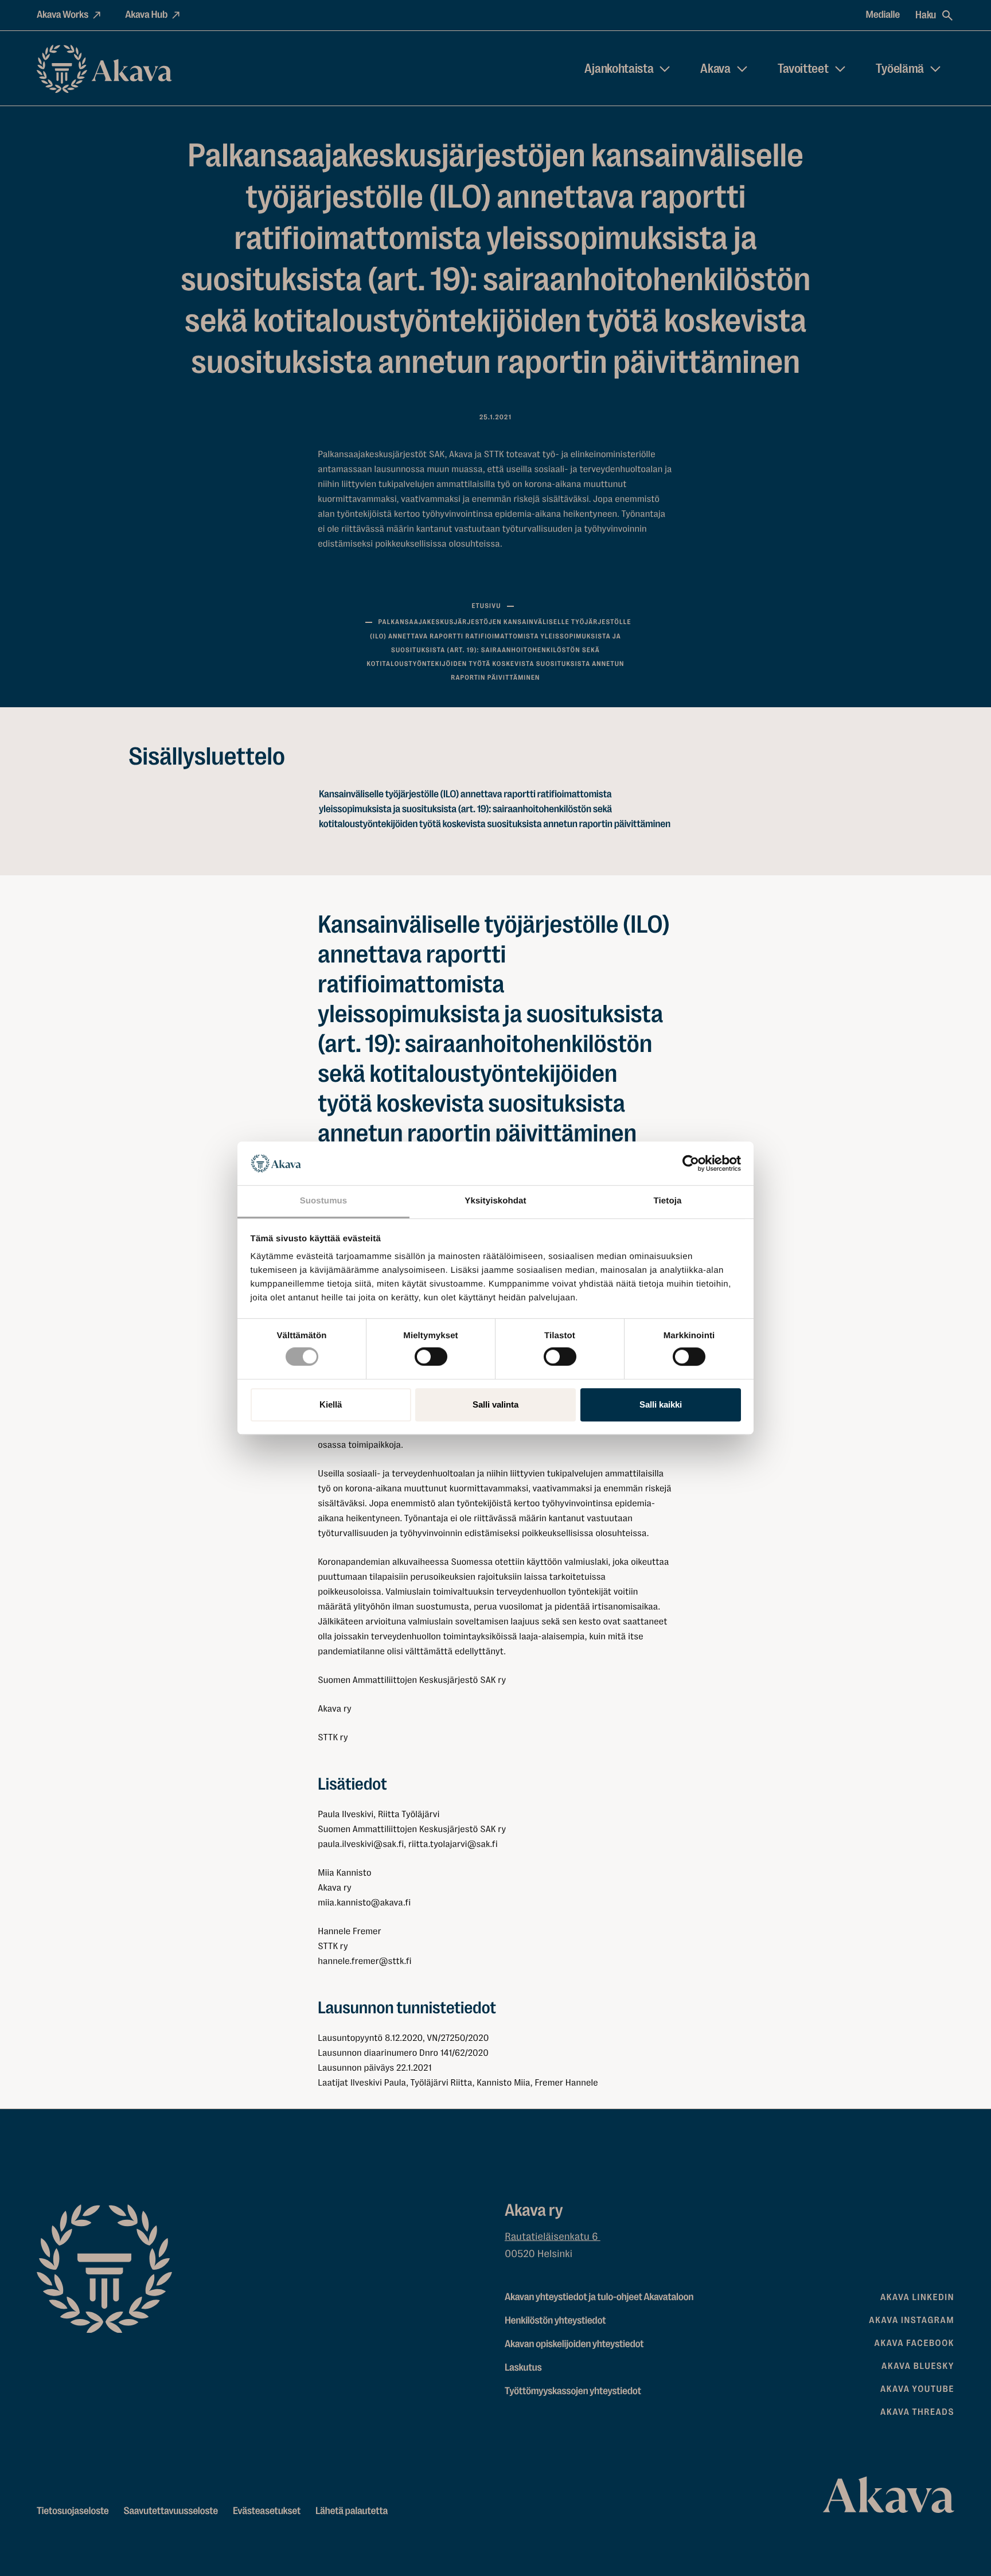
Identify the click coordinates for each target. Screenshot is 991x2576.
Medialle (883, 15)
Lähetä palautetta (352, 2511)
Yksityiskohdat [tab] (495, 1201)
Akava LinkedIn (917, 2297)
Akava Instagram (912, 2320)
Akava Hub (146, 15)
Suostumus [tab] (324, 1201)
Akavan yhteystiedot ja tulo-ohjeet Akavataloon (599, 2297)
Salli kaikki (661, 1404)
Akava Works (63, 15)
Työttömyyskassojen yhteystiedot (573, 2391)
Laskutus (523, 2368)
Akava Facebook (914, 2343)
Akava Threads (917, 2412)
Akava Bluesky (918, 2366)
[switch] (431, 1354)
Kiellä (331, 1404)
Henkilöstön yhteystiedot (555, 2321)
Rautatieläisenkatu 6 (553, 2237)
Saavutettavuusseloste (171, 2511)
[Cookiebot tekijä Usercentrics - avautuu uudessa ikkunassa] (691, 1163)
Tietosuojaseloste (73, 2511)
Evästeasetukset (267, 2511)
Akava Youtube (917, 2389)
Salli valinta (495, 1404)
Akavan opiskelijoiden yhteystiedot (574, 2344)
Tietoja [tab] (668, 1201)
